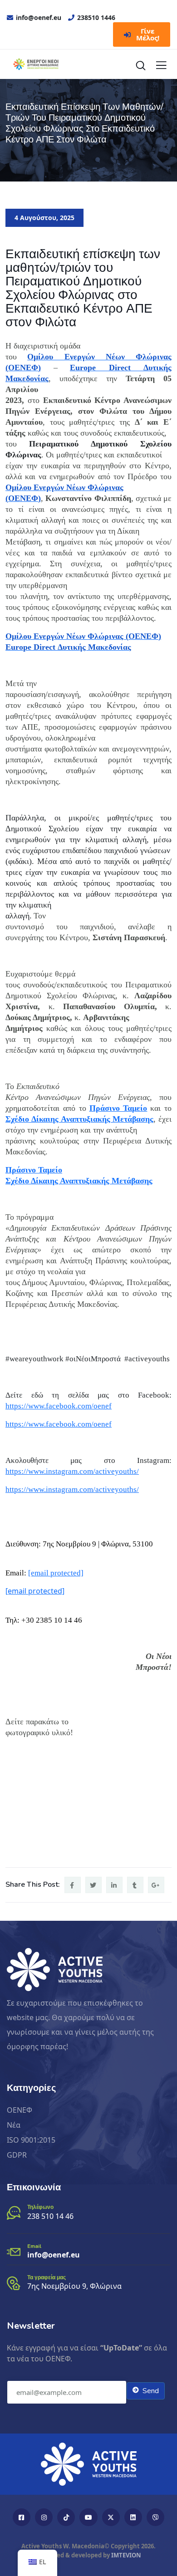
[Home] (89, 2464)
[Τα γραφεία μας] (14, 2283)
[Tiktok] (66, 2517)
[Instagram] (44, 2517)
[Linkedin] (133, 2517)
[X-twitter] (111, 2517)
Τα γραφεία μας (47, 2277)
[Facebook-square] (22, 2517)
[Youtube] (88, 2517)
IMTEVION (126, 2555)
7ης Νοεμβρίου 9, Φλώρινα (74, 2286)
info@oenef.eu (54, 2255)
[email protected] (56, 1573)
